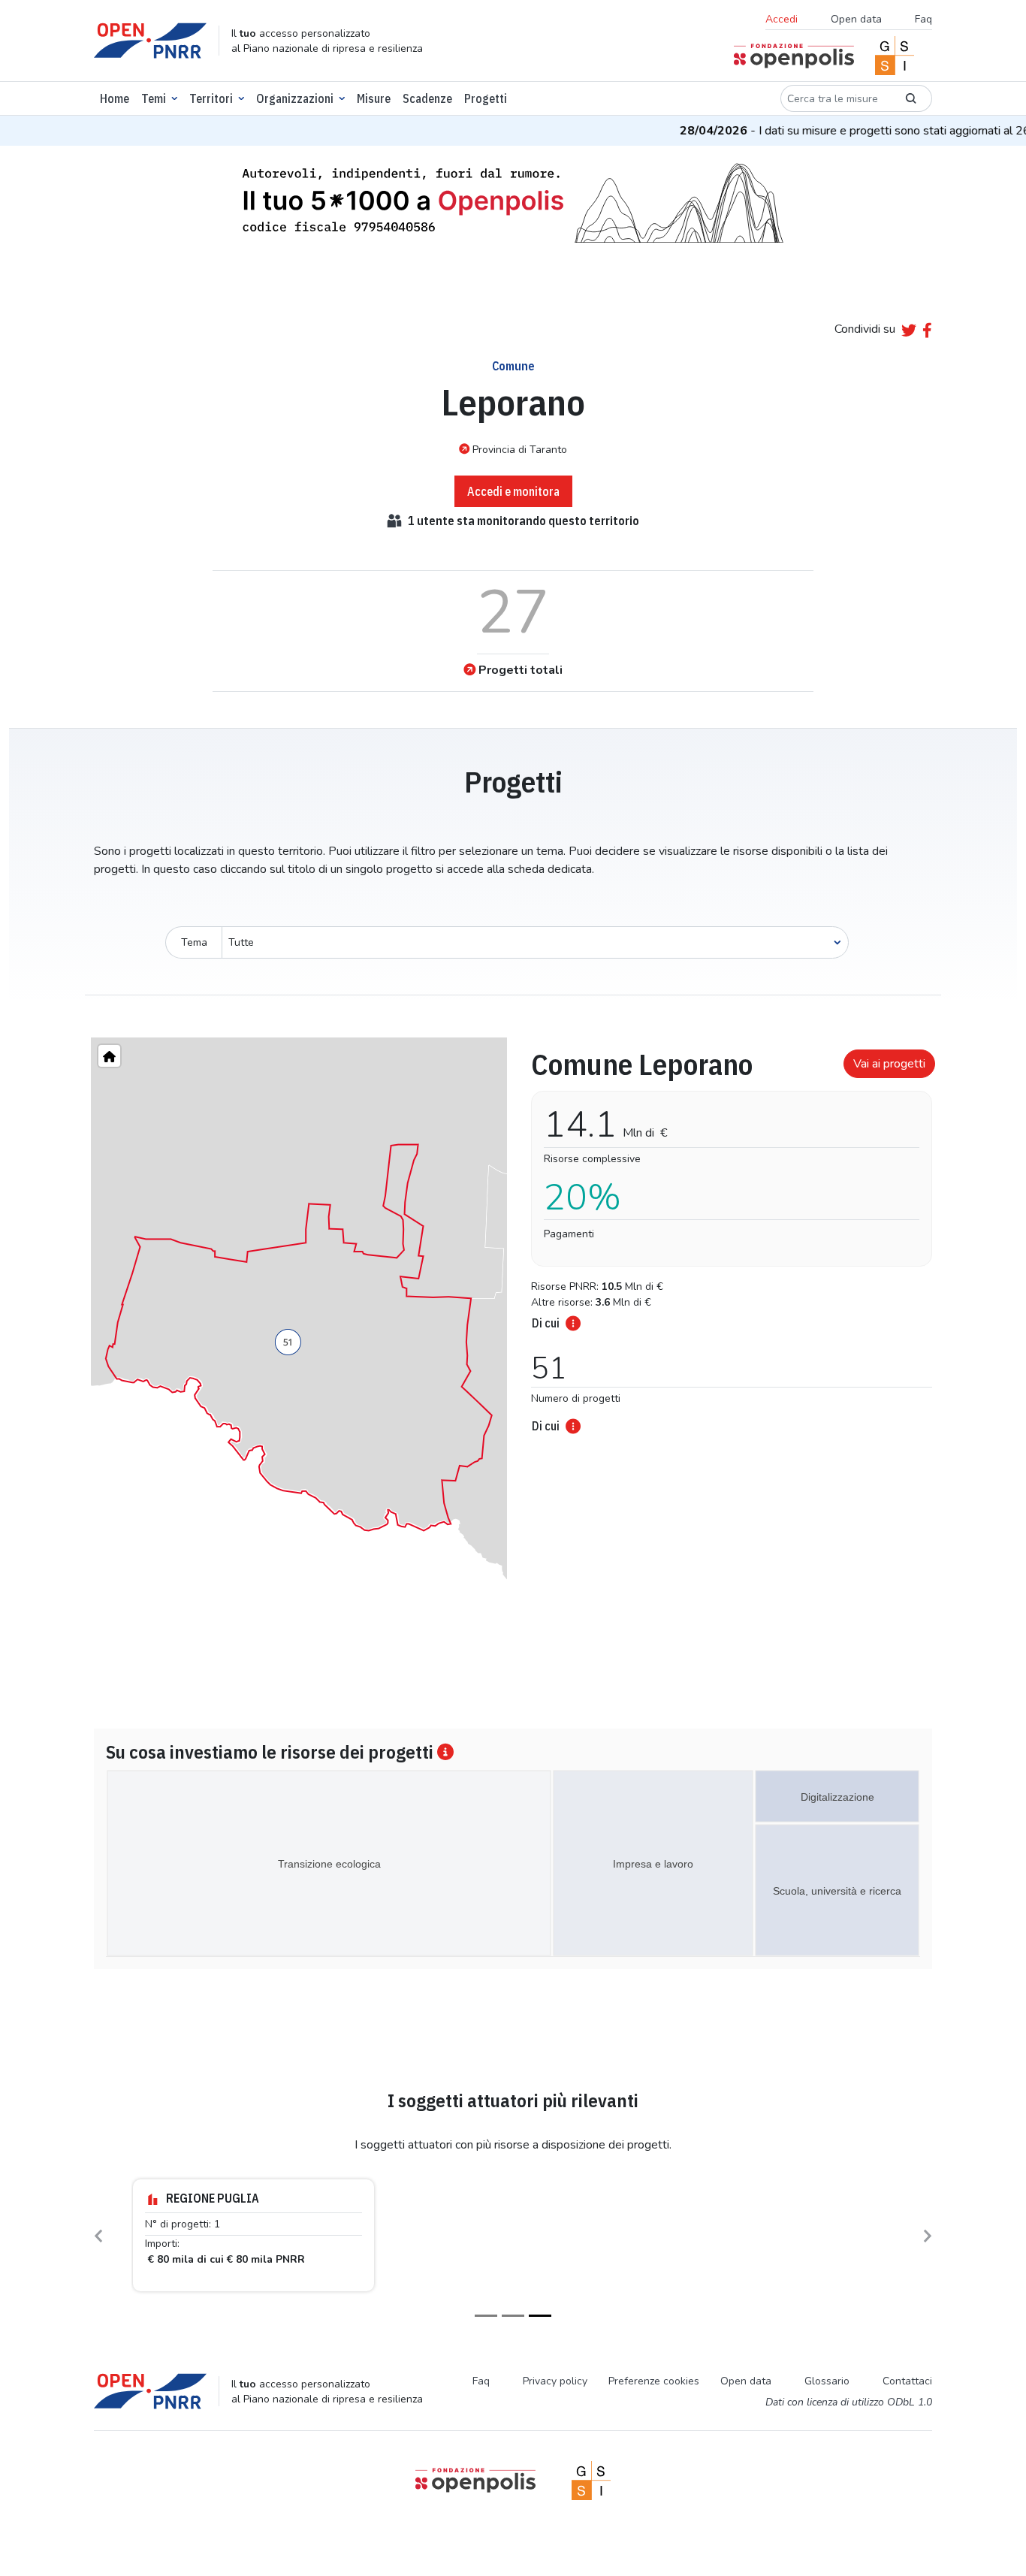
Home (115, 98)
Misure (374, 98)
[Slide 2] (513, 2316)
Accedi (782, 19)
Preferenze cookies (654, 2381)
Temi (154, 98)
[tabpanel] (727, 1237)
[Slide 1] (486, 2316)
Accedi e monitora (513, 491)
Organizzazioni (295, 98)
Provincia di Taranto (520, 450)
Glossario (827, 2381)
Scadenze (427, 98)
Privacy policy (555, 2381)
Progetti (486, 98)
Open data (856, 19)
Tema (194, 942)
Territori (211, 98)
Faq (923, 19)
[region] (299, 1338)
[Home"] (109, 1056)
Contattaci (907, 2381)
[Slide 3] (540, 2316)
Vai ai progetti (889, 1064)
